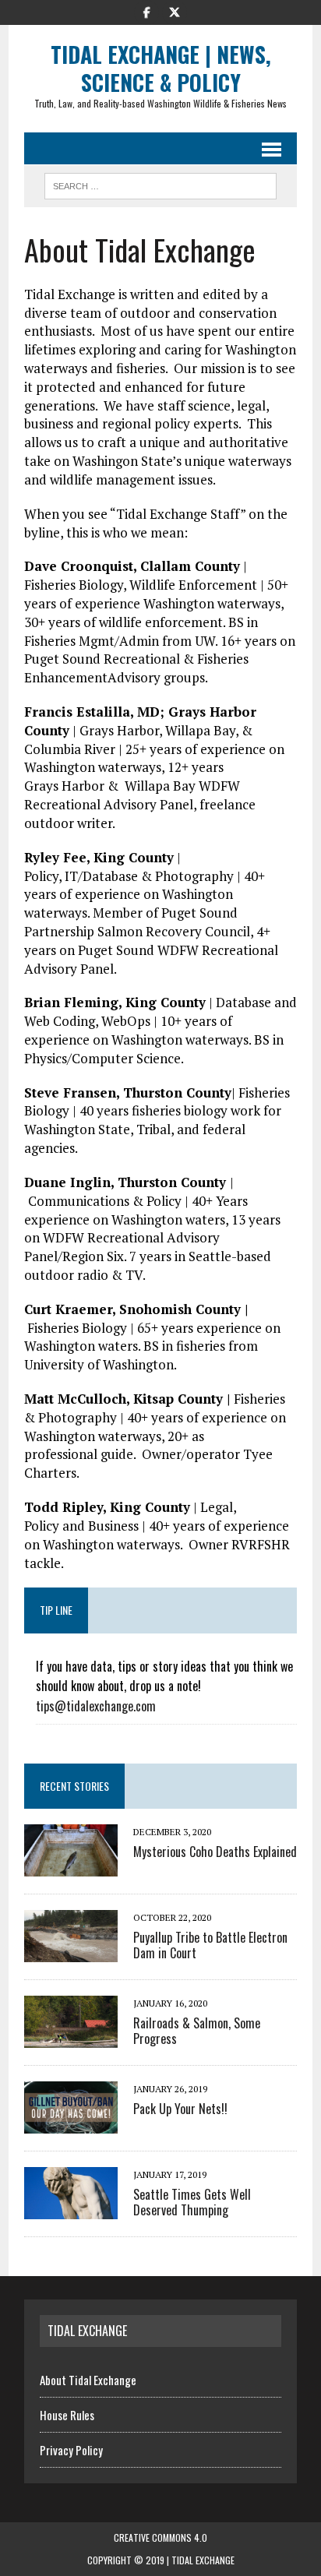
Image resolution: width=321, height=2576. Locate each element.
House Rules (67, 2415)
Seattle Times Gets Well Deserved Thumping (192, 2202)
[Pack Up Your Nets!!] (71, 2123)
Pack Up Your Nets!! (180, 2109)
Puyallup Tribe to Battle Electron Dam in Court (210, 1945)
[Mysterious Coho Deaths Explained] (71, 1866)
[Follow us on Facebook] (146, 11)
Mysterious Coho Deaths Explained (215, 1852)
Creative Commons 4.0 (160, 2537)
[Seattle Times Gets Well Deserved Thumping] (71, 2209)
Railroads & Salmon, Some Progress (197, 2031)
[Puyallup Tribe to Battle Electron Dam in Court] (71, 1952)
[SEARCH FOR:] (160, 184)
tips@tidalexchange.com (96, 1706)
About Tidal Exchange (88, 2380)
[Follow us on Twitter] (175, 11)
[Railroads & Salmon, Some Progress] (71, 2038)
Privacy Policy (71, 2450)
